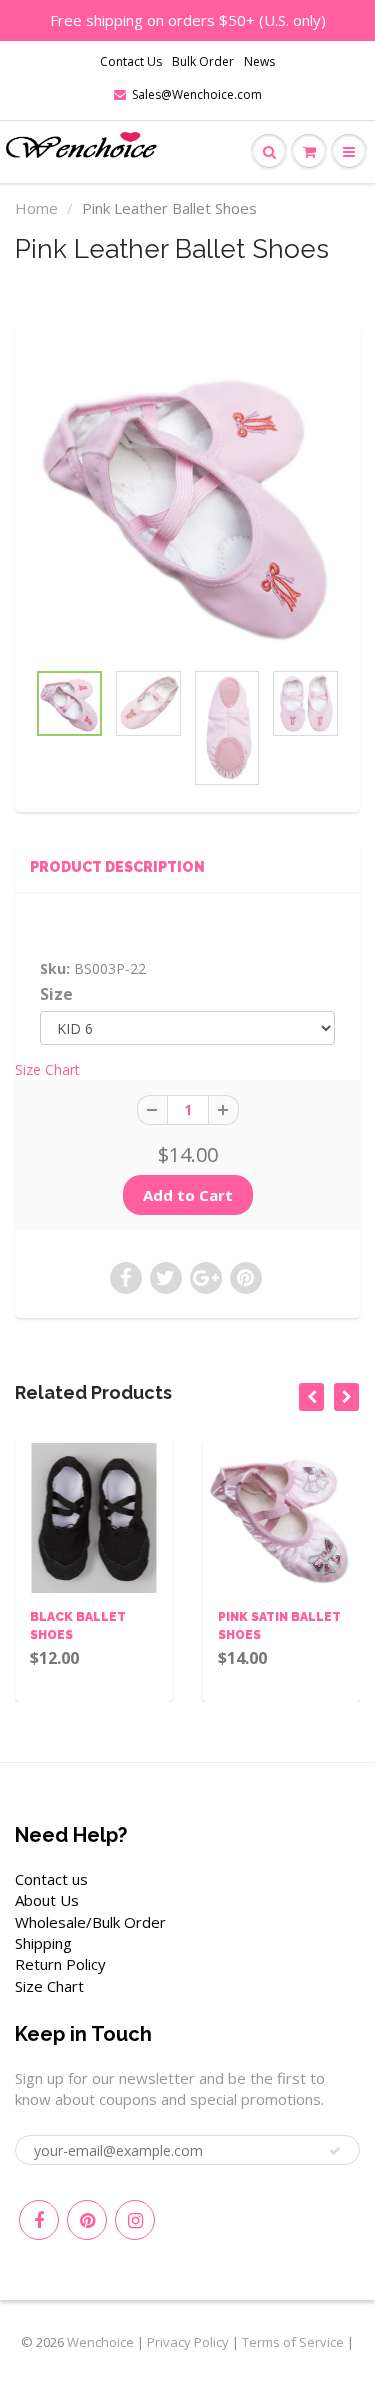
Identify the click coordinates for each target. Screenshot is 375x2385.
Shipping (43, 1943)
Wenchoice (100, 2342)
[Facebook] (39, 2220)
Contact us (51, 1879)
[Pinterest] (87, 2220)
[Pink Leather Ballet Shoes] (187, 501)
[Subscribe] (335, 2151)
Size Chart (47, 1069)
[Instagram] (135, 2220)
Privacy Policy (188, 2342)
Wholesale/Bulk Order (90, 1922)
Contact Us (131, 61)
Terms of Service (293, 2342)
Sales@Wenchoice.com (197, 94)
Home (36, 208)
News (259, 61)
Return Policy (60, 1964)
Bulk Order (203, 61)
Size (56, 994)
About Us (47, 1900)
